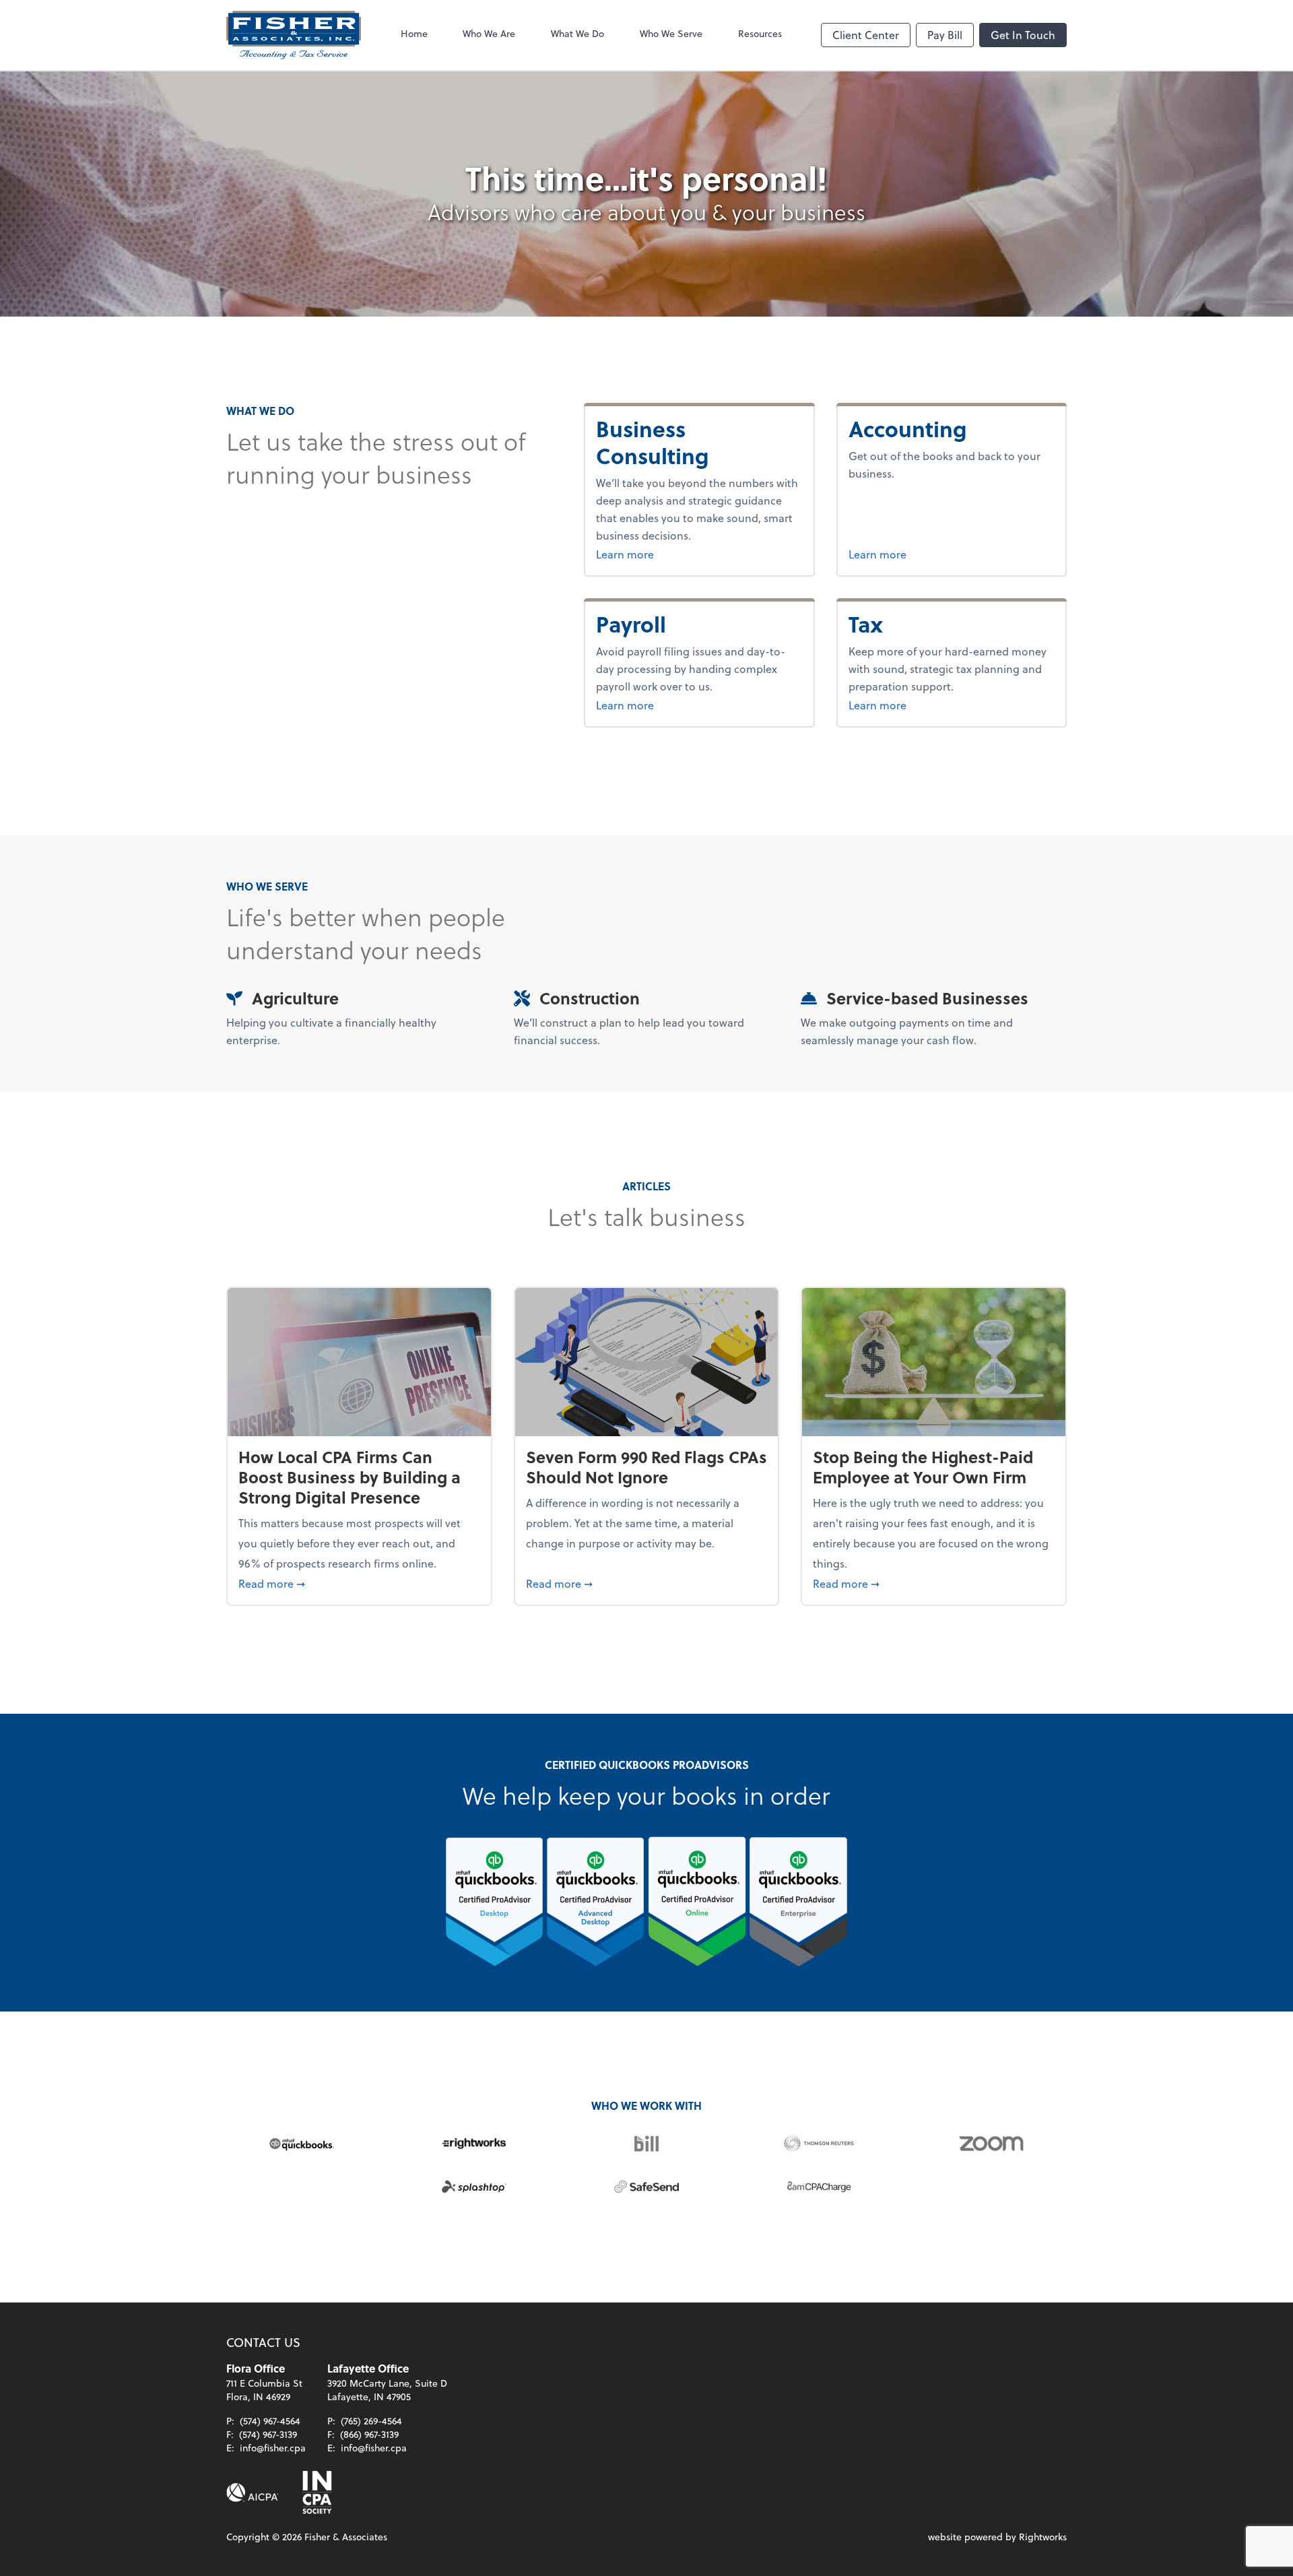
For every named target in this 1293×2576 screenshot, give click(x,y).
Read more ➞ (359, 1583)
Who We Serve (671, 33)
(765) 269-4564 (371, 2421)
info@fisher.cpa (273, 2448)
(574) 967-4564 (270, 2421)
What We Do (577, 33)
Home (414, 33)
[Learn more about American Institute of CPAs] (253, 2492)
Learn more (659, 554)
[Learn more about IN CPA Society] (316, 2492)
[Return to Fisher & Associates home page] (294, 35)
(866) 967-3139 (369, 2434)
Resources (760, 33)
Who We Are (489, 33)
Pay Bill (945, 35)
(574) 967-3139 (268, 2434)
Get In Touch (1023, 35)
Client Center (866, 35)
